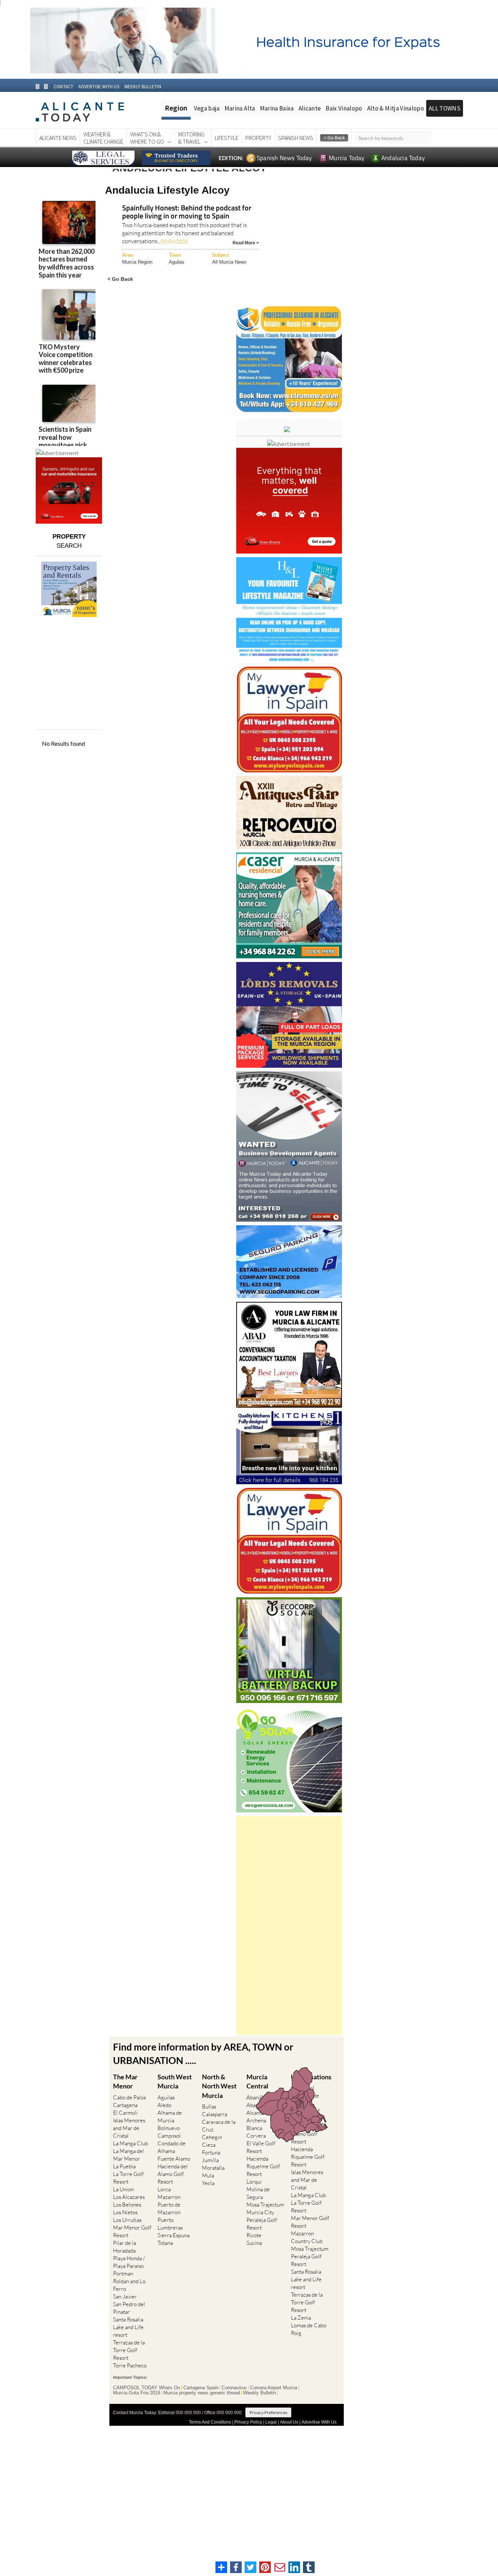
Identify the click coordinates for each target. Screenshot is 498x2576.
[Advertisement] (289, 1925)
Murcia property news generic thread (202, 2393)
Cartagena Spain (201, 2388)
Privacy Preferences (268, 2412)
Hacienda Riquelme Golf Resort (263, 2166)
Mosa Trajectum (265, 2205)
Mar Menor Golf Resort (132, 2231)
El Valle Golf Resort (261, 2147)
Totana (165, 2243)
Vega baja (207, 108)
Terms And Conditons (210, 2422)
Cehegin (212, 2137)
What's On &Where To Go (147, 138)
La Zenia (301, 2318)
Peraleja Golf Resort (262, 2224)
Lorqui (254, 2182)
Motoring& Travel (191, 138)
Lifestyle (227, 138)
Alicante (310, 108)
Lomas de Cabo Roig (309, 2329)
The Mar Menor (125, 2081)
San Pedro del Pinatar (129, 2308)
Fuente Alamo (174, 2159)
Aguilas (177, 262)
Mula (208, 2175)
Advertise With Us (319, 2422)
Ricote (254, 2235)
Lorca (164, 2189)
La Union (123, 2189)
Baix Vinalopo (344, 108)
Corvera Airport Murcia (274, 2388)
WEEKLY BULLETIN (143, 87)
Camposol (169, 2136)
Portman (123, 2274)
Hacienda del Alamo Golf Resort (173, 2174)
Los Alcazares (129, 2197)
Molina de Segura (258, 2193)
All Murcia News (229, 262)
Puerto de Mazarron (169, 2208)
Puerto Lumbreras (170, 2224)
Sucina (254, 2243)
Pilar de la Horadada (124, 2247)
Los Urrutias (127, 2220)
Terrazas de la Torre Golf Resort (129, 2350)
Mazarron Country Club (307, 2237)
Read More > (246, 242)
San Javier (125, 2296)
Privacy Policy (248, 2422)
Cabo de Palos (129, 2097)
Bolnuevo (169, 2128)
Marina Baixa (277, 108)
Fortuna (211, 2152)
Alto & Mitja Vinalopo (396, 108)
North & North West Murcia (219, 2086)
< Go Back (120, 279)
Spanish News (296, 138)
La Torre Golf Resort (128, 2178)
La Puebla (124, 2166)
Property (258, 138)
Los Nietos (125, 2212)
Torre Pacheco (130, 2365)
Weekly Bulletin (260, 2393)
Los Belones (127, 2205)
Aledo (164, 2105)
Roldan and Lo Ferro (129, 2285)
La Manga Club (131, 2143)
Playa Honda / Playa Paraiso (129, 2262)
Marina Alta (240, 108)
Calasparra (215, 2114)
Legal (271, 2422)
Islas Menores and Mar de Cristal (129, 2128)
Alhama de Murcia (170, 2117)
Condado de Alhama (172, 2147)
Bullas (209, 2106)
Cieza (209, 2145)
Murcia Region (137, 262)
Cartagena (125, 2105)
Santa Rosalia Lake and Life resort (128, 2327)
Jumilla (210, 2160)
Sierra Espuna (174, 2235)
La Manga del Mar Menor (129, 2155)
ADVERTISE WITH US (99, 87)
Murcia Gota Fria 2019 (137, 2393)
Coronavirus (234, 2388)
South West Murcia (175, 2081)
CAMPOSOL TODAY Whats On (147, 2388)
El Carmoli (125, 2113)
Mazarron (169, 2197)
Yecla (208, 2183)
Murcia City (260, 2212)
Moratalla (213, 2168)
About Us (289, 2422)
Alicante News (58, 138)
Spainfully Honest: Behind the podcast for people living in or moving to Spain (187, 212)
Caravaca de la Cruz (219, 2126)
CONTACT (63, 87)
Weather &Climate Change (103, 138)
